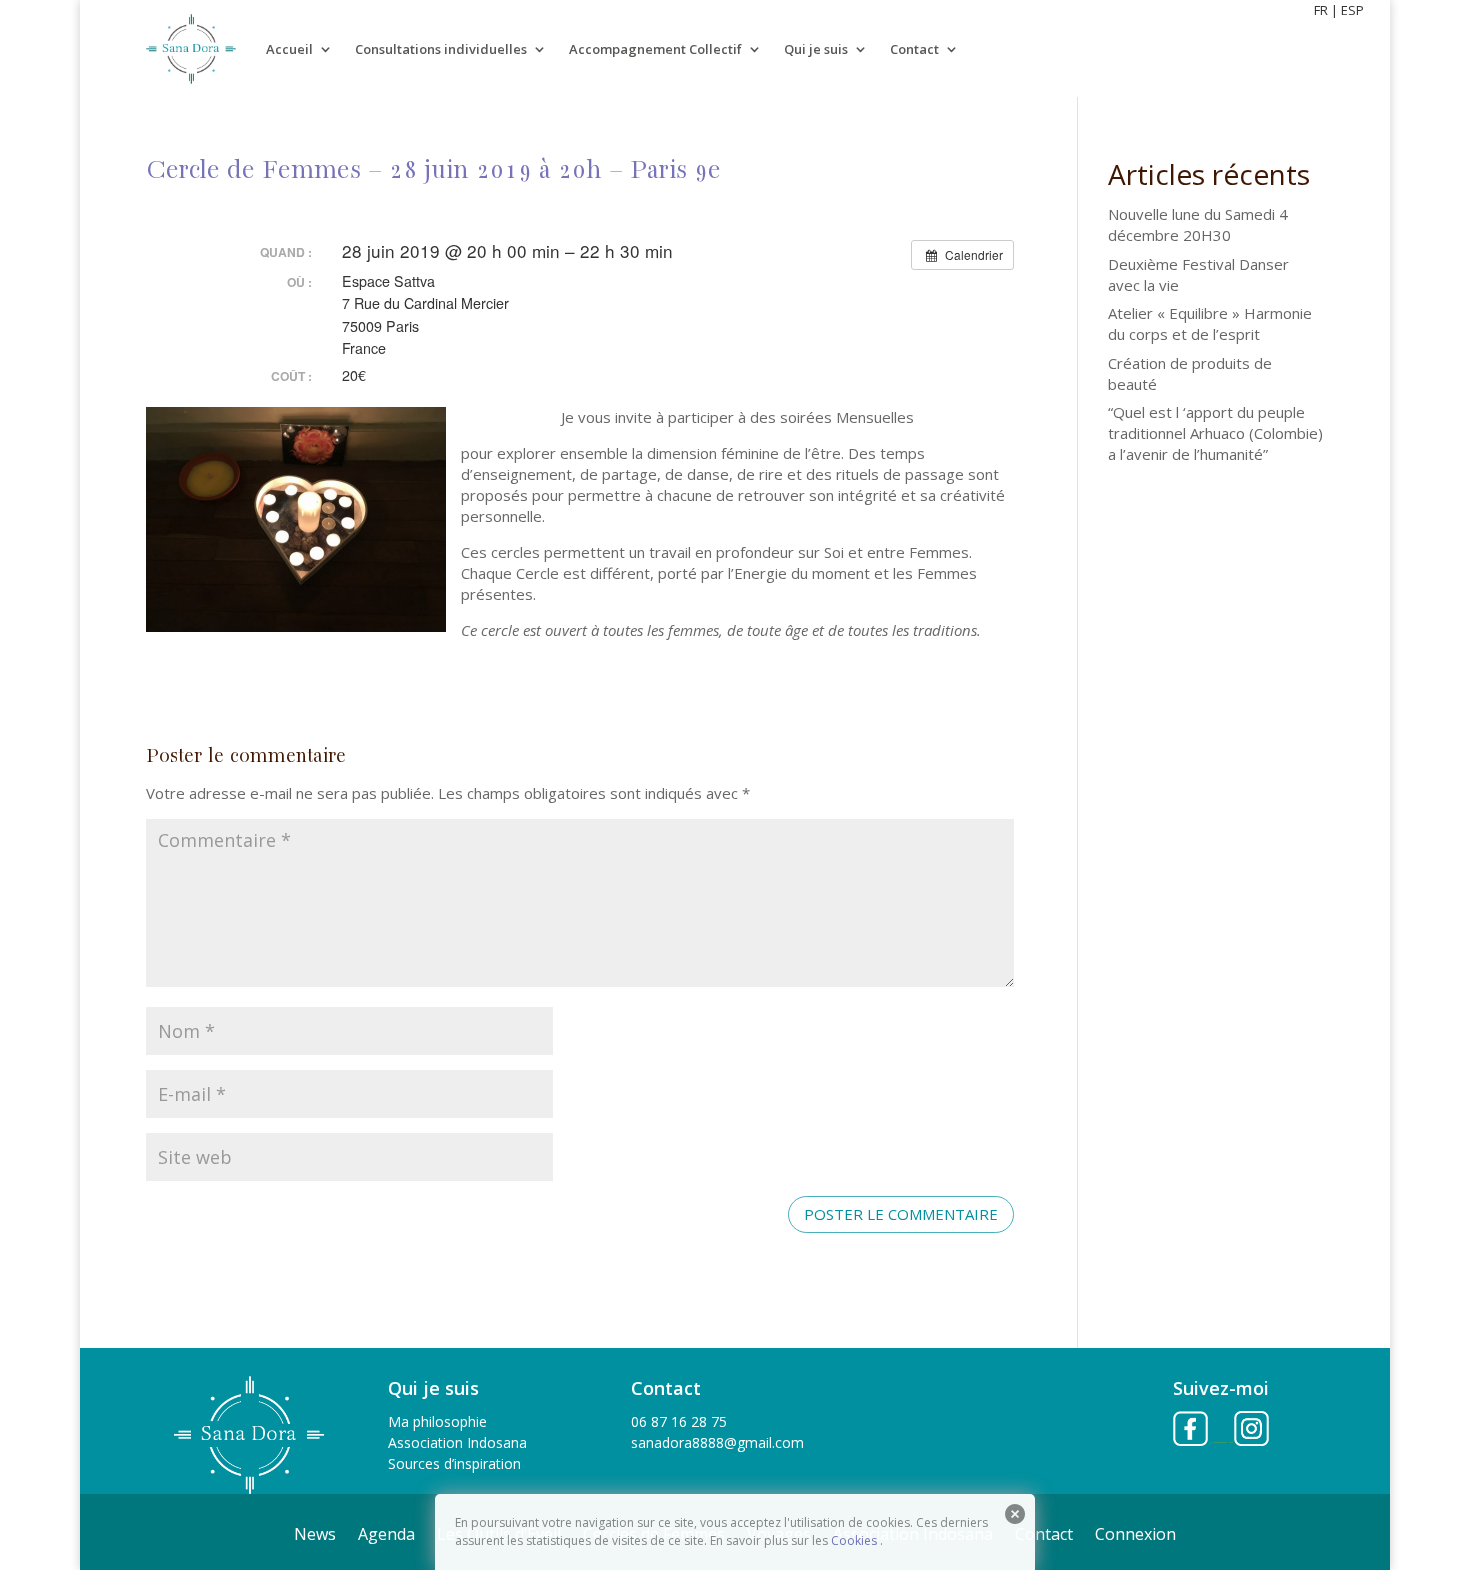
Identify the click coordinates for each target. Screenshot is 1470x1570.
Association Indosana (457, 1442)
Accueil (289, 49)
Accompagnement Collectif (655, 49)
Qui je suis (816, 49)
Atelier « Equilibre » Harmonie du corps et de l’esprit (1210, 323)
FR (1321, 10)
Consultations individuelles (441, 49)
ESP (1352, 10)
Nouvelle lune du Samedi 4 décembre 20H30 (1198, 224)
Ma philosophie (437, 1421)
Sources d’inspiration (454, 1463)
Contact (914, 49)
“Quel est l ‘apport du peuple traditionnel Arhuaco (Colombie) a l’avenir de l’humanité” (1215, 433)
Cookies (854, 1540)
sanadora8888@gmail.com (717, 1442)
